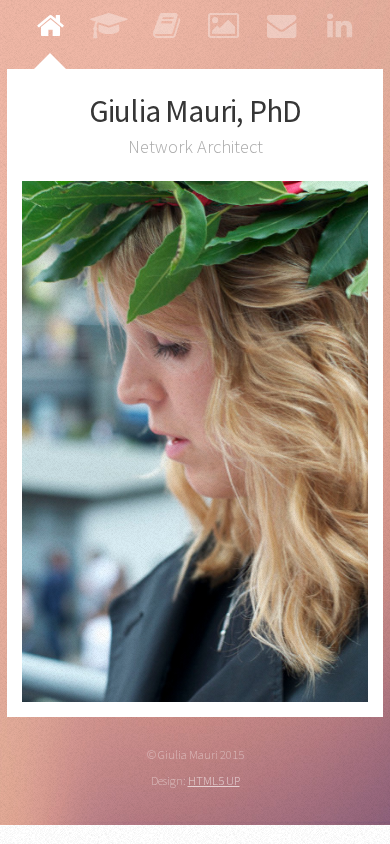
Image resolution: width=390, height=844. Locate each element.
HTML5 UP (214, 780)
